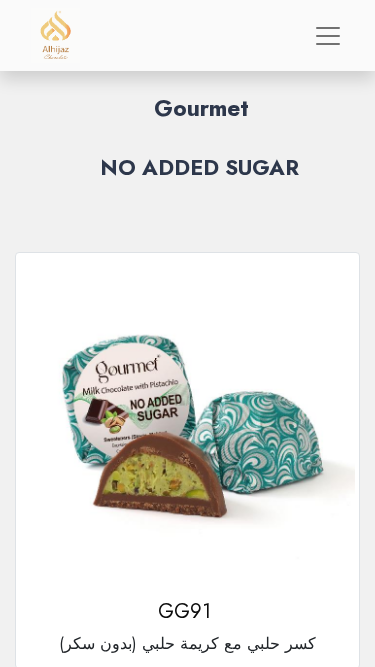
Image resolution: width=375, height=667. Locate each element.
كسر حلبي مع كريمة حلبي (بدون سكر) (187, 643)
